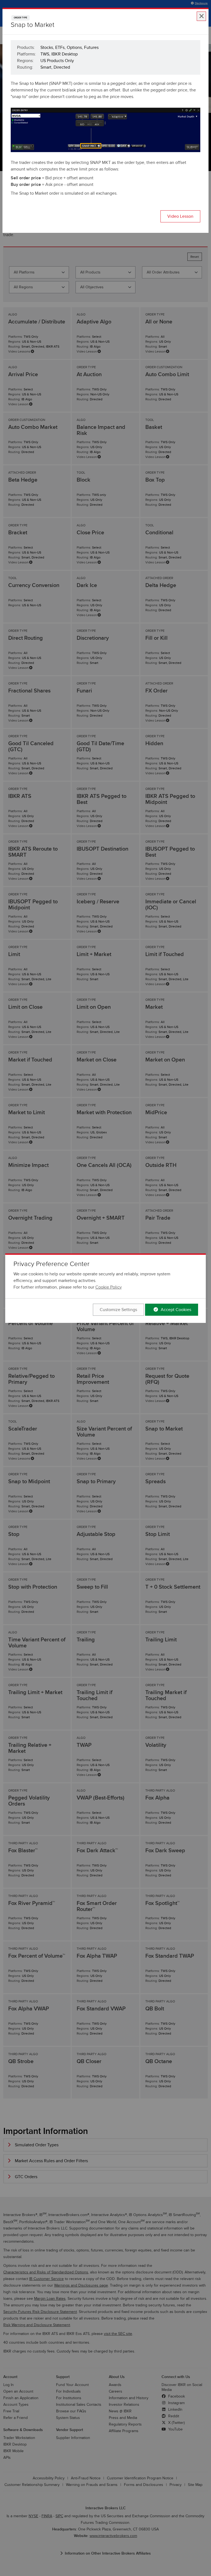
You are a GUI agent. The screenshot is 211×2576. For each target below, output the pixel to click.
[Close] (201, 16)
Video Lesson (180, 216)
